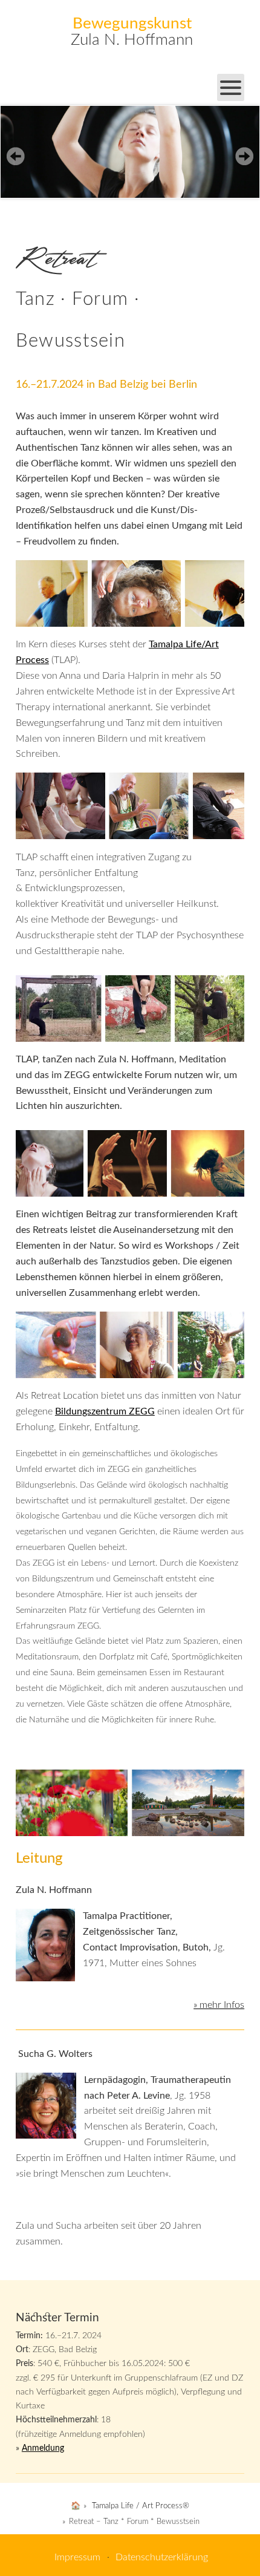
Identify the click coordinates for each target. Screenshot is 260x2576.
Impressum (77, 2557)
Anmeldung (43, 2448)
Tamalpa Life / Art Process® (141, 2506)
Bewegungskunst (132, 24)
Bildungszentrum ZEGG (105, 1411)
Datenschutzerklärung (162, 2557)
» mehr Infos (219, 2005)
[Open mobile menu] (231, 87)
